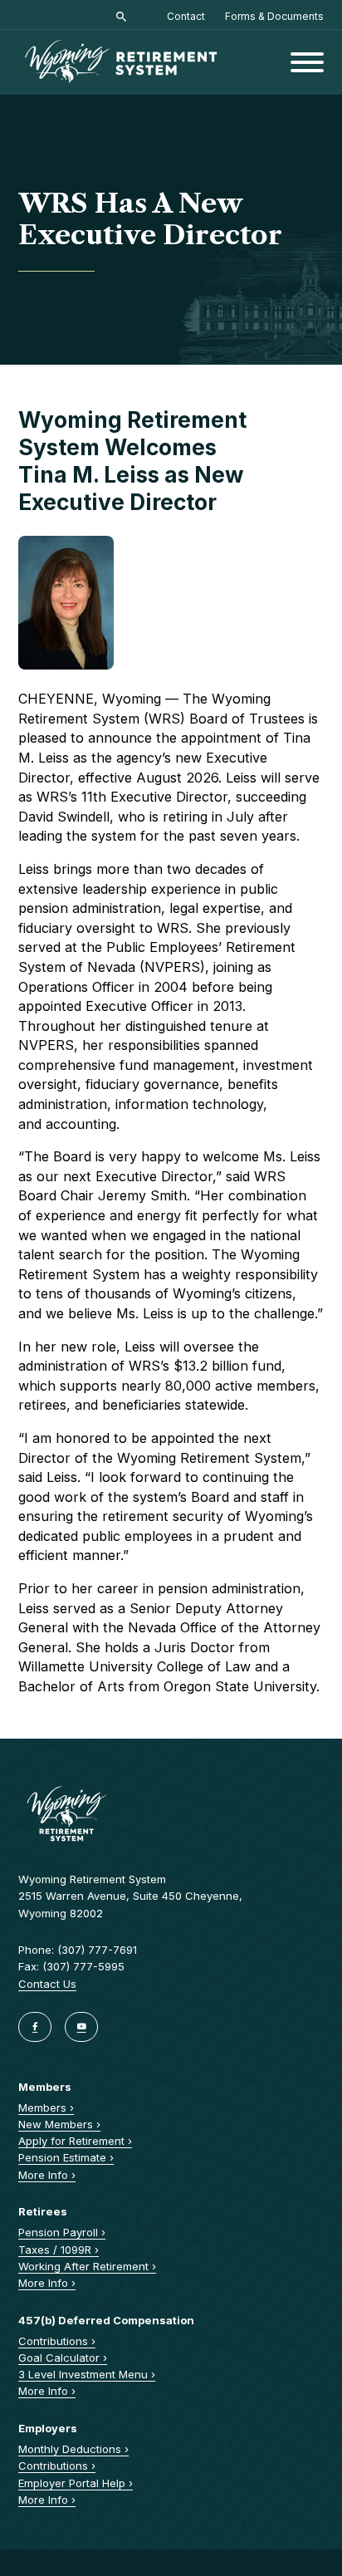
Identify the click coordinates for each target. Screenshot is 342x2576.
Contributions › (57, 2341)
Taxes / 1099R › (59, 2250)
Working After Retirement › (87, 2266)
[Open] (307, 62)
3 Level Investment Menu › (87, 2374)
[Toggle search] (121, 17)
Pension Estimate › (66, 2157)
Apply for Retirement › (75, 2141)
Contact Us (47, 1984)
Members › (46, 2107)
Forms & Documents (274, 16)
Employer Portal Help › (76, 2483)
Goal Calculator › (63, 2358)
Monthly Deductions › (73, 2449)
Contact (186, 16)
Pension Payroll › (62, 2232)
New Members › (59, 2124)
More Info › (47, 2175)
